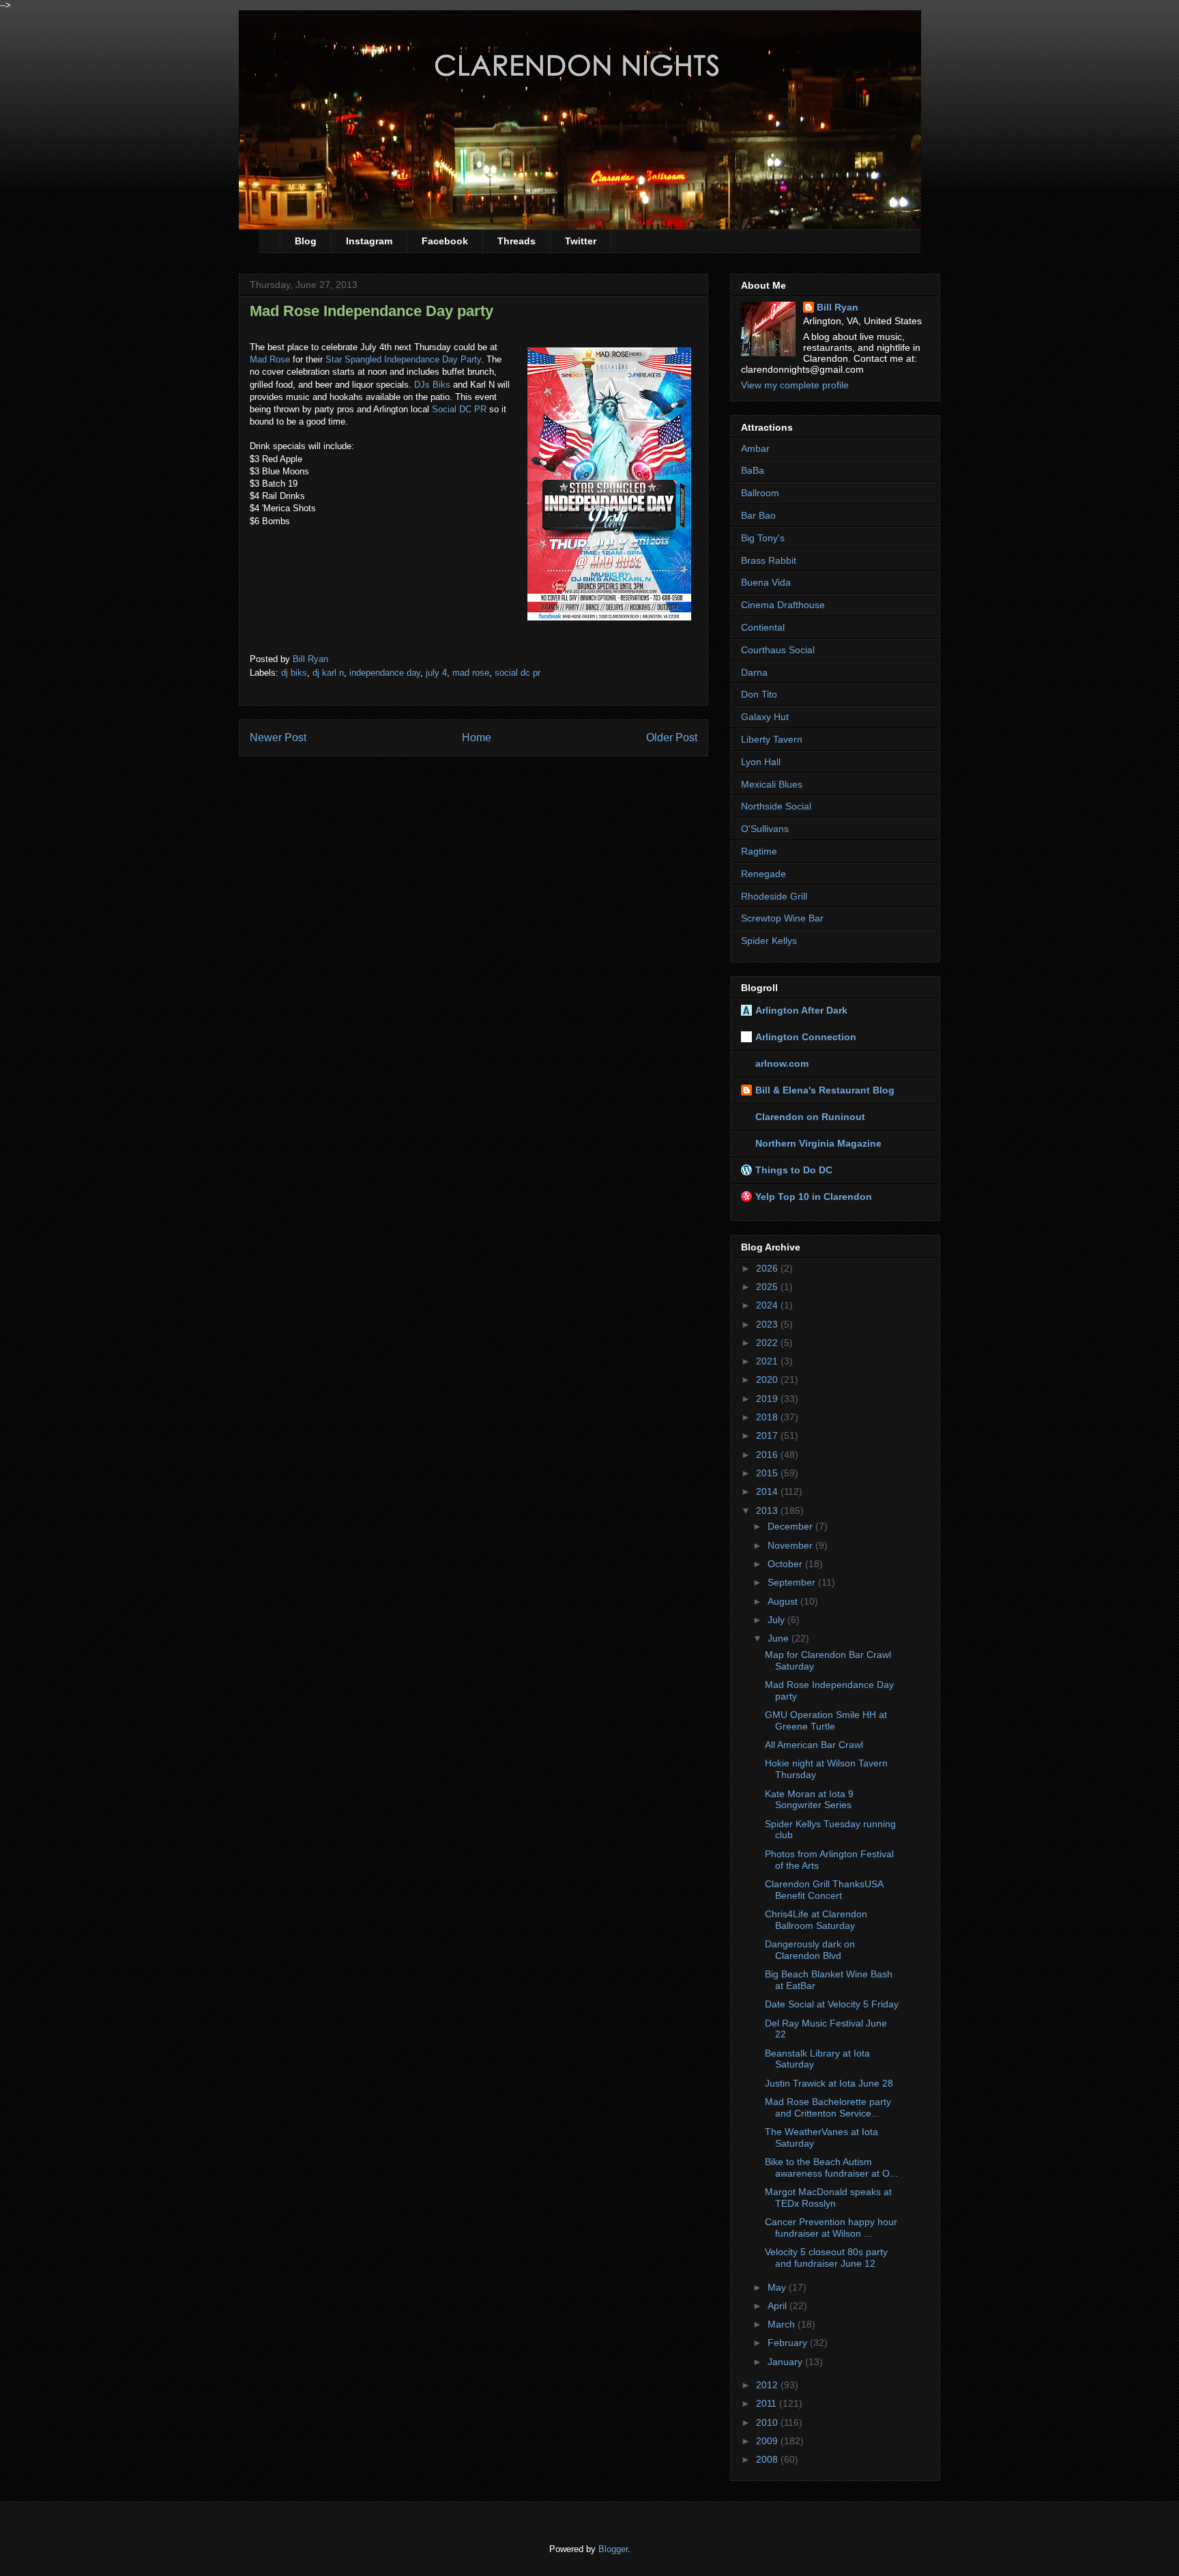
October (786, 1564)
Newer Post (278, 738)
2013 (768, 1511)
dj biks (294, 673)
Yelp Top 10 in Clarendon (814, 1197)
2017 (768, 1435)
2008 (768, 2459)
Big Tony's (763, 538)
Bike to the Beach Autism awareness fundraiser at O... (831, 2167)
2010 (768, 2422)
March (783, 2324)
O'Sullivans (765, 829)
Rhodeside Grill (774, 896)
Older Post (672, 738)
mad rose (471, 673)
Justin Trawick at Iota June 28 (829, 2083)
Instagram (369, 241)
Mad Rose (270, 359)
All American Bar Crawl (814, 1745)
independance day (385, 673)
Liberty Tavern (772, 739)
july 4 (436, 673)
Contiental (763, 627)
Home (477, 738)
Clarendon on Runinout (810, 1117)
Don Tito (759, 694)
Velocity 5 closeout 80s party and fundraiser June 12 (826, 2258)
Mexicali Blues (772, 784)
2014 (768, 1491)
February (789, 2343)
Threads (516, 241)
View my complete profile (795, 385)
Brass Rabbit (769, 560)
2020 (768, 1379)
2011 (768, 2403)
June (780, 1638)
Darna (754, 672)
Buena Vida (766, 582)
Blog (306, 241)
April (778, 2306)
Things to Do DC (794, 1170)
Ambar (755, 448)
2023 (768, 1324)
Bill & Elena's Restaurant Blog (825, 1090)
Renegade (763, 874)
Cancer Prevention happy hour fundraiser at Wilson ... (831, 2228)
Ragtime (759, 851)
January (786, 2362)
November (791, 1545)
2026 (768, 1268)
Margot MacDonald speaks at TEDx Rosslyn (828, 2198)
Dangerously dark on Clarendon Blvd (810, 1950)
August (784, 1601)
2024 (768, 1305)
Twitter (581, 241)
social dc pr (518, 673)
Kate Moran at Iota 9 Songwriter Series (809, 1800)
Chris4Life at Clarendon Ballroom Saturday (816, 1920)
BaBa (753, 470)
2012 (768, 2385)
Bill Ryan (838, 307)
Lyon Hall (761, 762)
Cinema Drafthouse (783, 605)
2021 (768, 1361)
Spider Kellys (769, 941)
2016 (768, 1455)
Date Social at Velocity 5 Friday (832, 2004)
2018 (768, 1417)
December (791, 1526)
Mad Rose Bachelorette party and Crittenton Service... (828, 2107)
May (778, 2287)
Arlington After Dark (801, 1010)
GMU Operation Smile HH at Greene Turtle (826, 1720)
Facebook (445, 241)
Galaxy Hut (765, 717)
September (793, 1582)
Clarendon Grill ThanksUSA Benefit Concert (824, 1890)
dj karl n (328, 673)
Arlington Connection (806, 1037)
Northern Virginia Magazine (818, 1143)
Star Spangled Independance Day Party (403, 359)
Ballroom (760, 493)
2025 (768, 1287)
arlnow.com (782, 1063)
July (777, 1620)
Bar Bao (758, 515)
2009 (768, 2441)
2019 (768, 1399)
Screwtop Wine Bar (782, 918)
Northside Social (776, 806)
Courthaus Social (778, 650)
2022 (768, 1343)
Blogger (613, 2549)
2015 (768, 1473)
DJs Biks (432, 385)
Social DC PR (459, 409)
